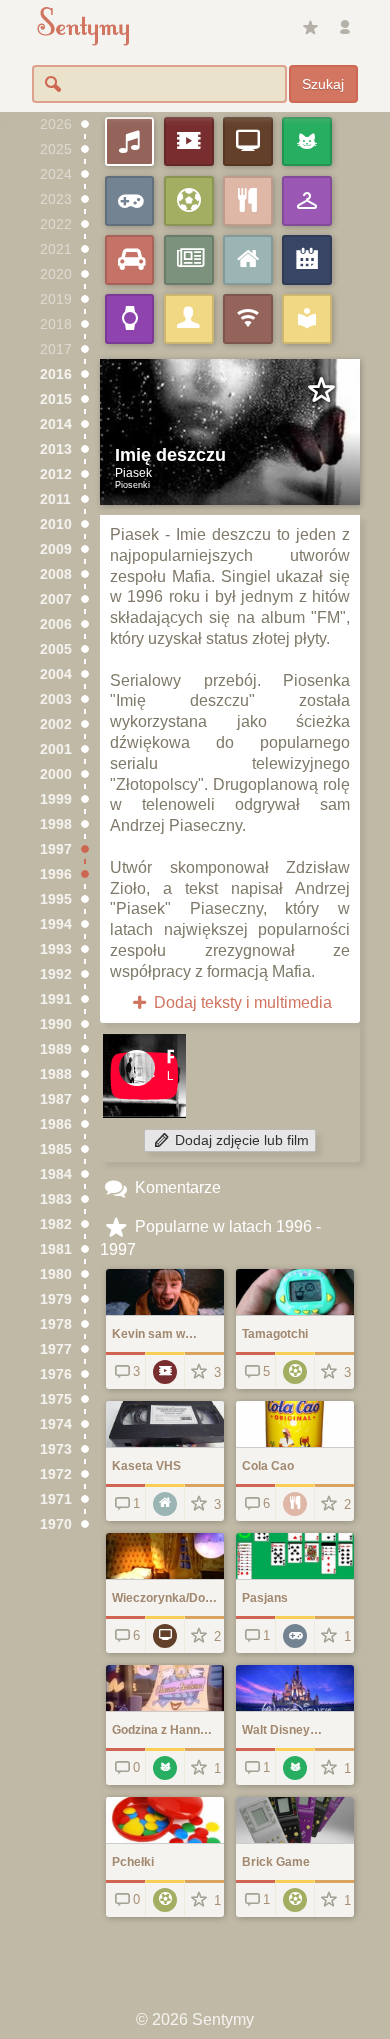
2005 (56, 649)
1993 (56, 949)
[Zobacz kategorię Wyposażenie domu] (164, 1502)
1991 (56, 999)
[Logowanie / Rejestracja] (345, 28)
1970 (56, 1524)
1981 (56, 1249)
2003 (56, 699)
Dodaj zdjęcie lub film (240, 1140)
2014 (56, 424)
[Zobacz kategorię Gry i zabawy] (294, 1370)
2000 (56, 774)
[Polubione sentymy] (310, 28)
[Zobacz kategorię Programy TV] (164, 1634)
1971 (56, 1499)
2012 (56, 474)
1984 (56, 1174)
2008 (56, 574)
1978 (56, 1324)
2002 (56, 724)
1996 (56, 874)
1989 (56, 1049)
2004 (56, 674)
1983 (56, 1199)
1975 (56, 1399)
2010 (56, 524)
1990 (56, 1024)
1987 (56, 1099)
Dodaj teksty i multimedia (241, 1002)
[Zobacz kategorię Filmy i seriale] (164, 1370)
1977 (56, 1349)
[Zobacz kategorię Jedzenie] (294, 1502)
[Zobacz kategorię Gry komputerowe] (294, 1634)
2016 (56, 374)
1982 (56, 1224)
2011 (55, 499)
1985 (56, 1149)
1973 (56, 1449)
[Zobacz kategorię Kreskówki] (164, 1766)
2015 (56, 399)
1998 (56, 824)
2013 (56, 449)
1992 (56, 974)
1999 (56, 799)
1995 (56, 899)
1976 (56, 1374)
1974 (56, 1424)
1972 (56, 1474)
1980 (56, 1274)
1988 (56, 1074)
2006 (56, 624)
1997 (56, 849)
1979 (56, 1299)
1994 (56, 924)
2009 (56, 549)
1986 (56, 1124)
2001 (56, 749)
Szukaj (323, 84)
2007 (56, 599)
